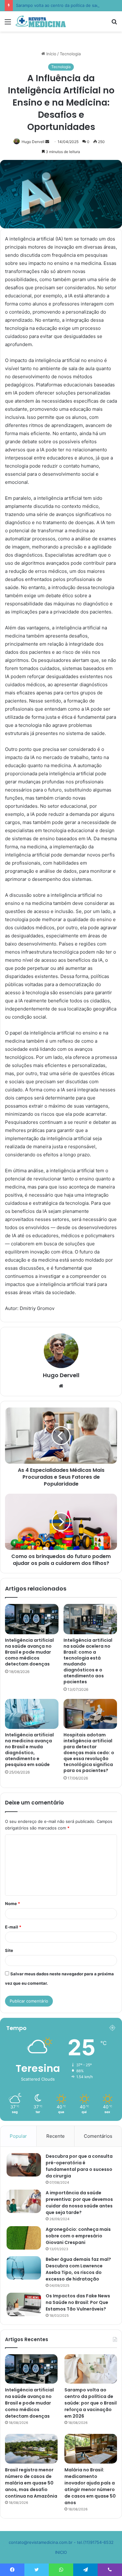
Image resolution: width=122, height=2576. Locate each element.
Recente (56, 2136)
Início (51, 54)
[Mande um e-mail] (47, 142)
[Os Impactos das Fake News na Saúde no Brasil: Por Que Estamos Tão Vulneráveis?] (24, 2304)
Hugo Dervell (33, 142)
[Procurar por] (114, 24)
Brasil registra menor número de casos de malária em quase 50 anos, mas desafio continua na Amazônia (31, 2483)
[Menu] (8, 24)
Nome (13, 1903)
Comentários (98, 2136)
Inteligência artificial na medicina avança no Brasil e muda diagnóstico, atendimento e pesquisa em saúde (29, 1750)
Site (9, 1950)
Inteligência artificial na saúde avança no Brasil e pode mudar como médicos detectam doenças (29, 1652)
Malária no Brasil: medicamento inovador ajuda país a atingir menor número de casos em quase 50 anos (90, 2486)
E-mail (13, 1927)
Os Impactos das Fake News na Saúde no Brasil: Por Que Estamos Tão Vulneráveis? (78, 2302)
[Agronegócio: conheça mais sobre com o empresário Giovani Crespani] (24, 2238)
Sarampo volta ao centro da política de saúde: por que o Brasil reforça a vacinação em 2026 (91, 2403)
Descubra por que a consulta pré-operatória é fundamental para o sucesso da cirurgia (79, 2166)
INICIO (61, 2552)
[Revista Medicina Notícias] (41, 21)
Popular (18, 2136)
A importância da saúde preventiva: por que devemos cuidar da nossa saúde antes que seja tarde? (79, 2203)
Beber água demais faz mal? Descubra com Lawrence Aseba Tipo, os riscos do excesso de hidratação (78, 2269)
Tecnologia (70, 54)
